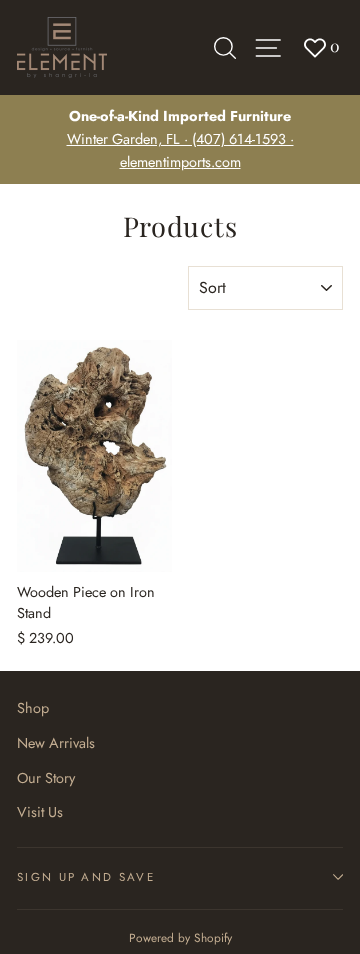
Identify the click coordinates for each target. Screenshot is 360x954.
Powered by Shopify (180, 937)
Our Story (46, 778)
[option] (180, 139)
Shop (33, 708)
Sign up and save (86, 877)
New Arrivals (56, 743)
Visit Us (40, 812)
